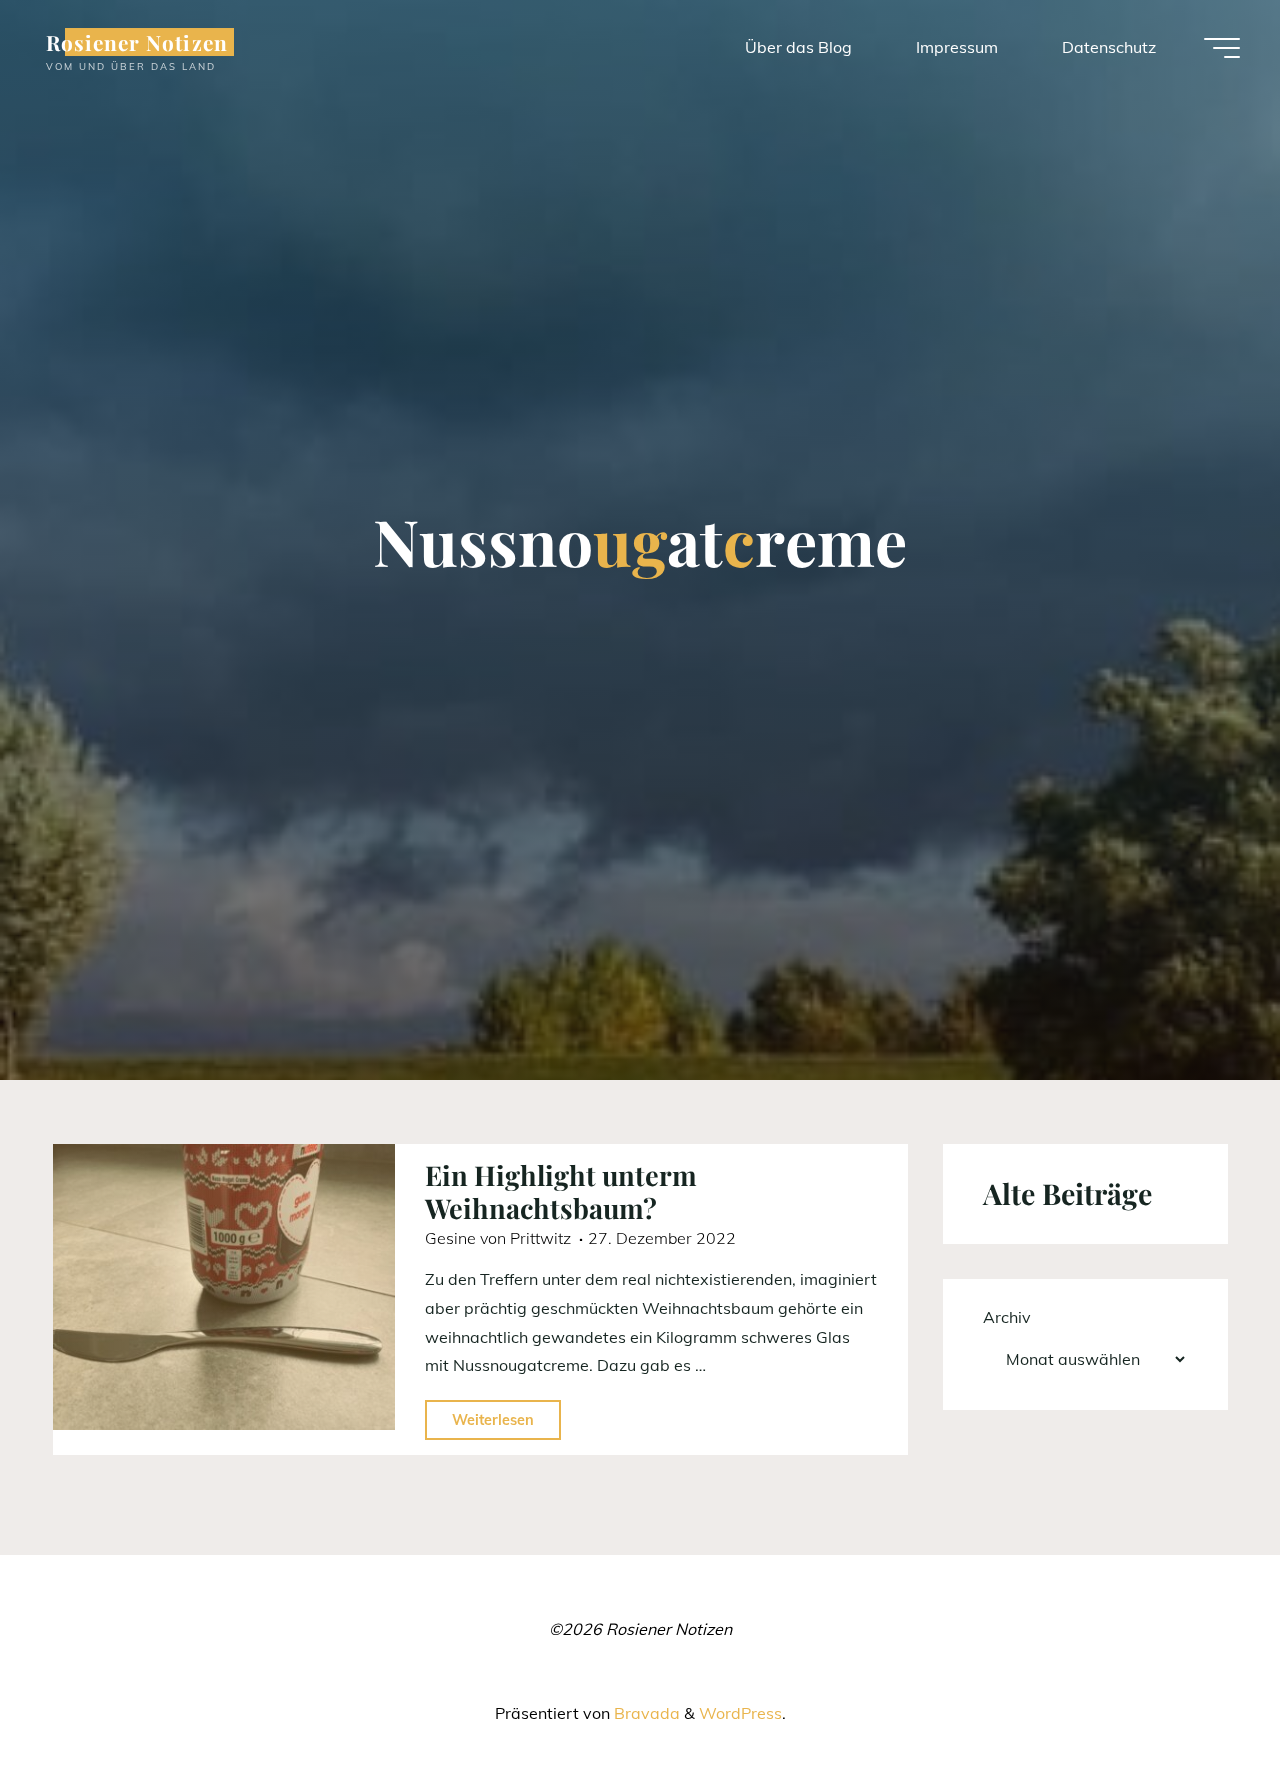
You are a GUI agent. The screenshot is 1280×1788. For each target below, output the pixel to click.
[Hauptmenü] (1222, 48)
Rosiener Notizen (137, 42)
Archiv (1007, 1317)
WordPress (740, 1713)
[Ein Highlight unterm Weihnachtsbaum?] (224, 1287)
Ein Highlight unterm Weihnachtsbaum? (561, 1191)
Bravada (645, 1713)
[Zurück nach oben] (1202, 1710)
